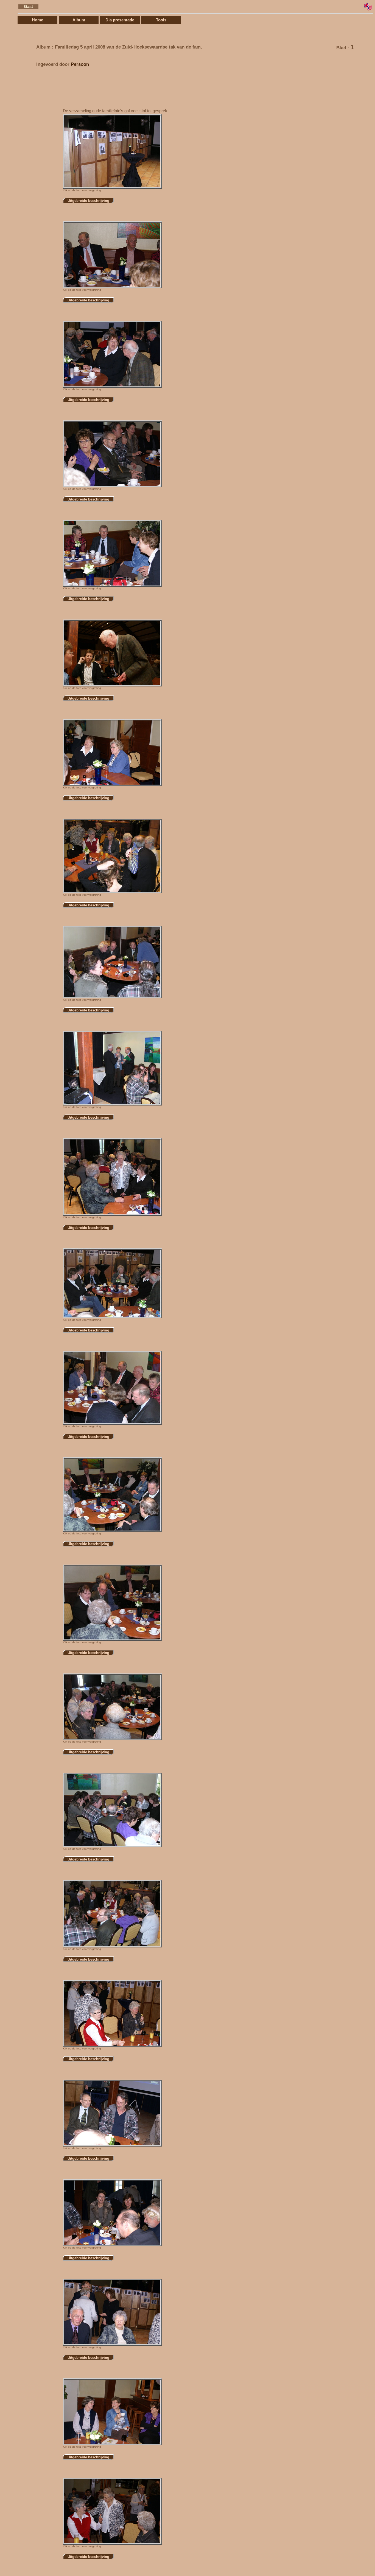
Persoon (80, 64)
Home (37, 20)
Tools (161, 20)
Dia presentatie (120, 20)
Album (79, 20)
